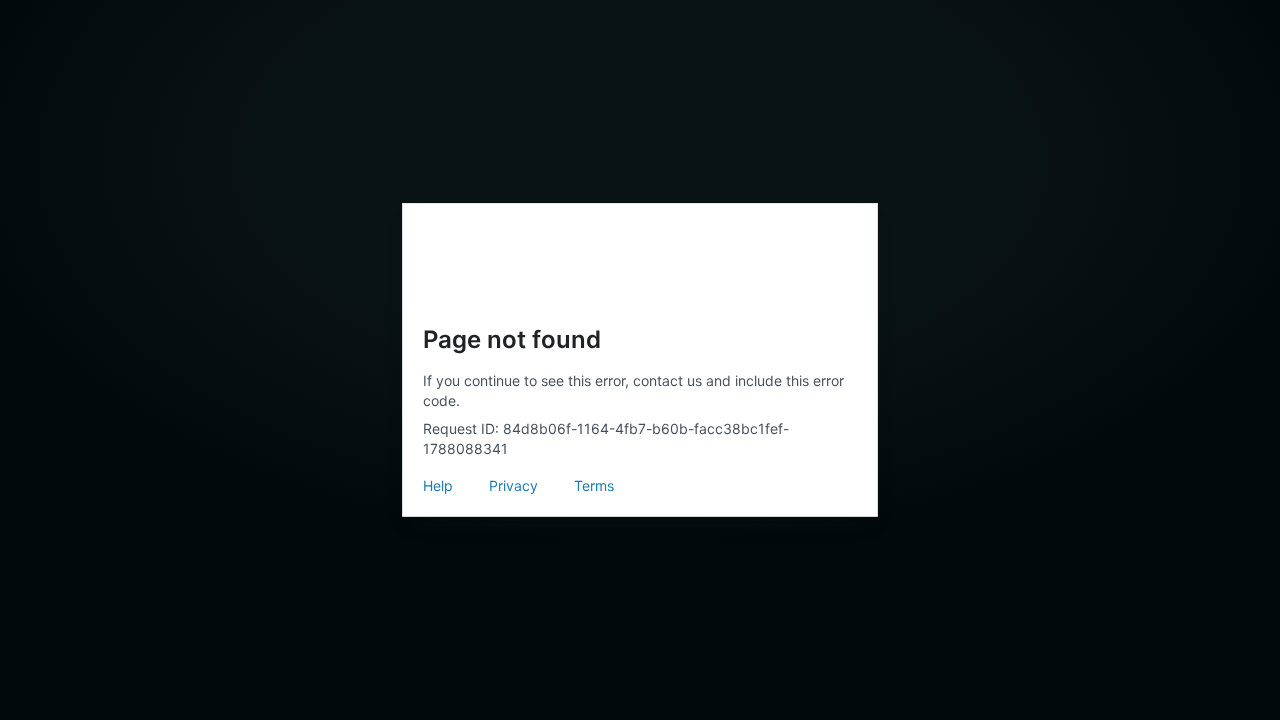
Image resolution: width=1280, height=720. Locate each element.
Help (438, 485)
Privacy (513, 485)
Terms (594, 485)
